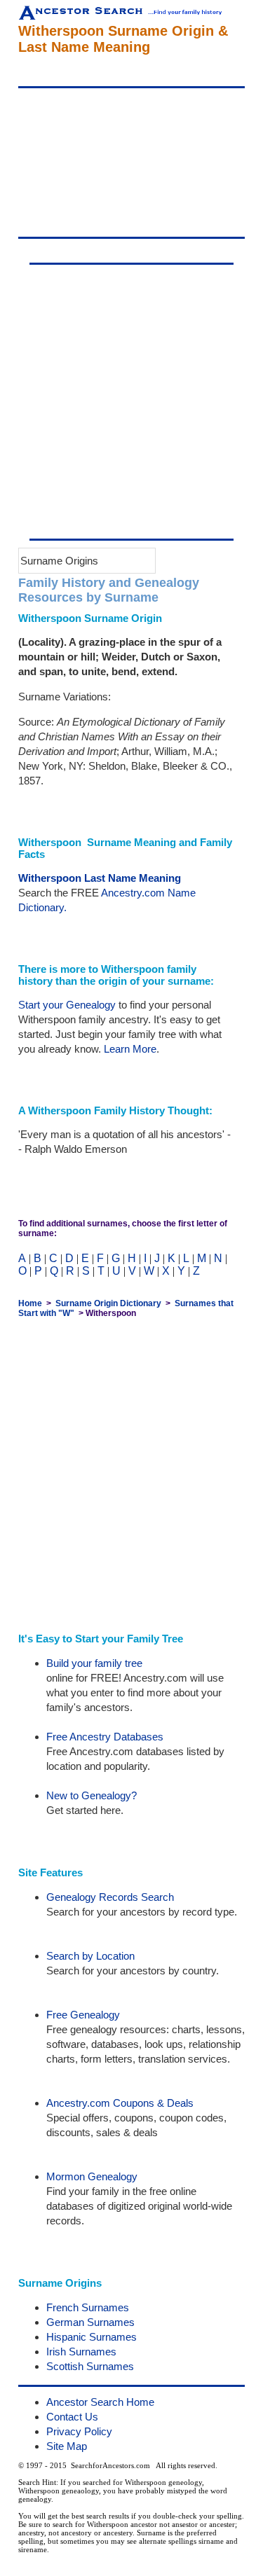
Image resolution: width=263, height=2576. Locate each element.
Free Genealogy (83, 2015)
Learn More (130, 1049)
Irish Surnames (81, 2352)
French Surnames (88, 2307)
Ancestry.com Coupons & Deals (120, 2103)
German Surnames (90, 2322)
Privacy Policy (79, 2431)
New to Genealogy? (92, 1795)
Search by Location (90, 1956)
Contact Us (72, 2417)
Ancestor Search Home (100, 2402)
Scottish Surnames (90, 2366)
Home (30, 1303)
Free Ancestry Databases (105, 1737)
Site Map (67, 2446)
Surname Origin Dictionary (108, 1303)
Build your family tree (94, 1663)
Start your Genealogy (67, 1005)
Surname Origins (59, 561)
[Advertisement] (131, 162)
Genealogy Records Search (110, 1897)
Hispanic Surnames (92, 2337)
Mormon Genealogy (92, 2176)
